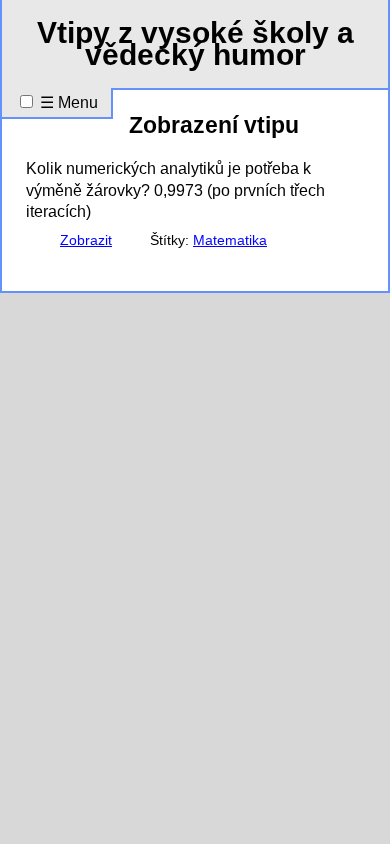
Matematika (230, 240)
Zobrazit (86, 240)
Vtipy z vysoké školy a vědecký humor (195, 43)
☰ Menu (69, 102)
